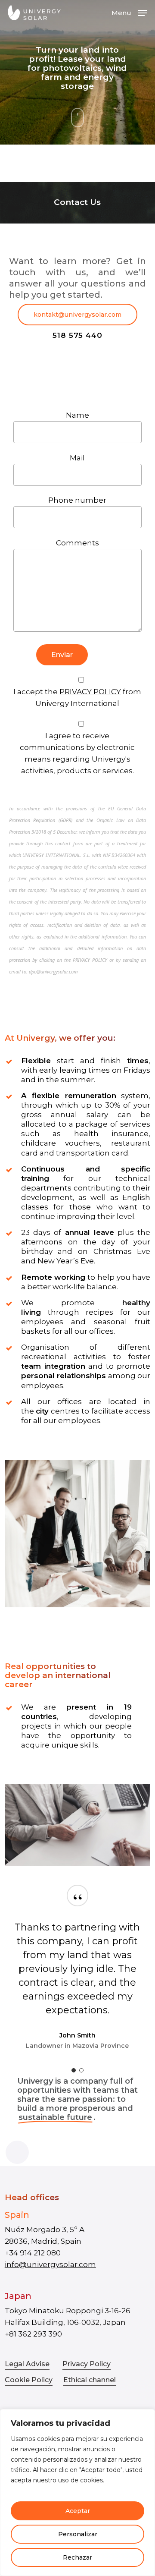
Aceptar (78, 2511)
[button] (129, 12)
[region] (77, 2493)
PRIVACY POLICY (90, 692)
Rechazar (77, 2557)
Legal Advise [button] (27, 2364)
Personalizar (78, 2534)
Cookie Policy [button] (29, 2380)
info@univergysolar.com (50, 2264)
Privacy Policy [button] (87, 2364)
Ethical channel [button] (90, 2380)
